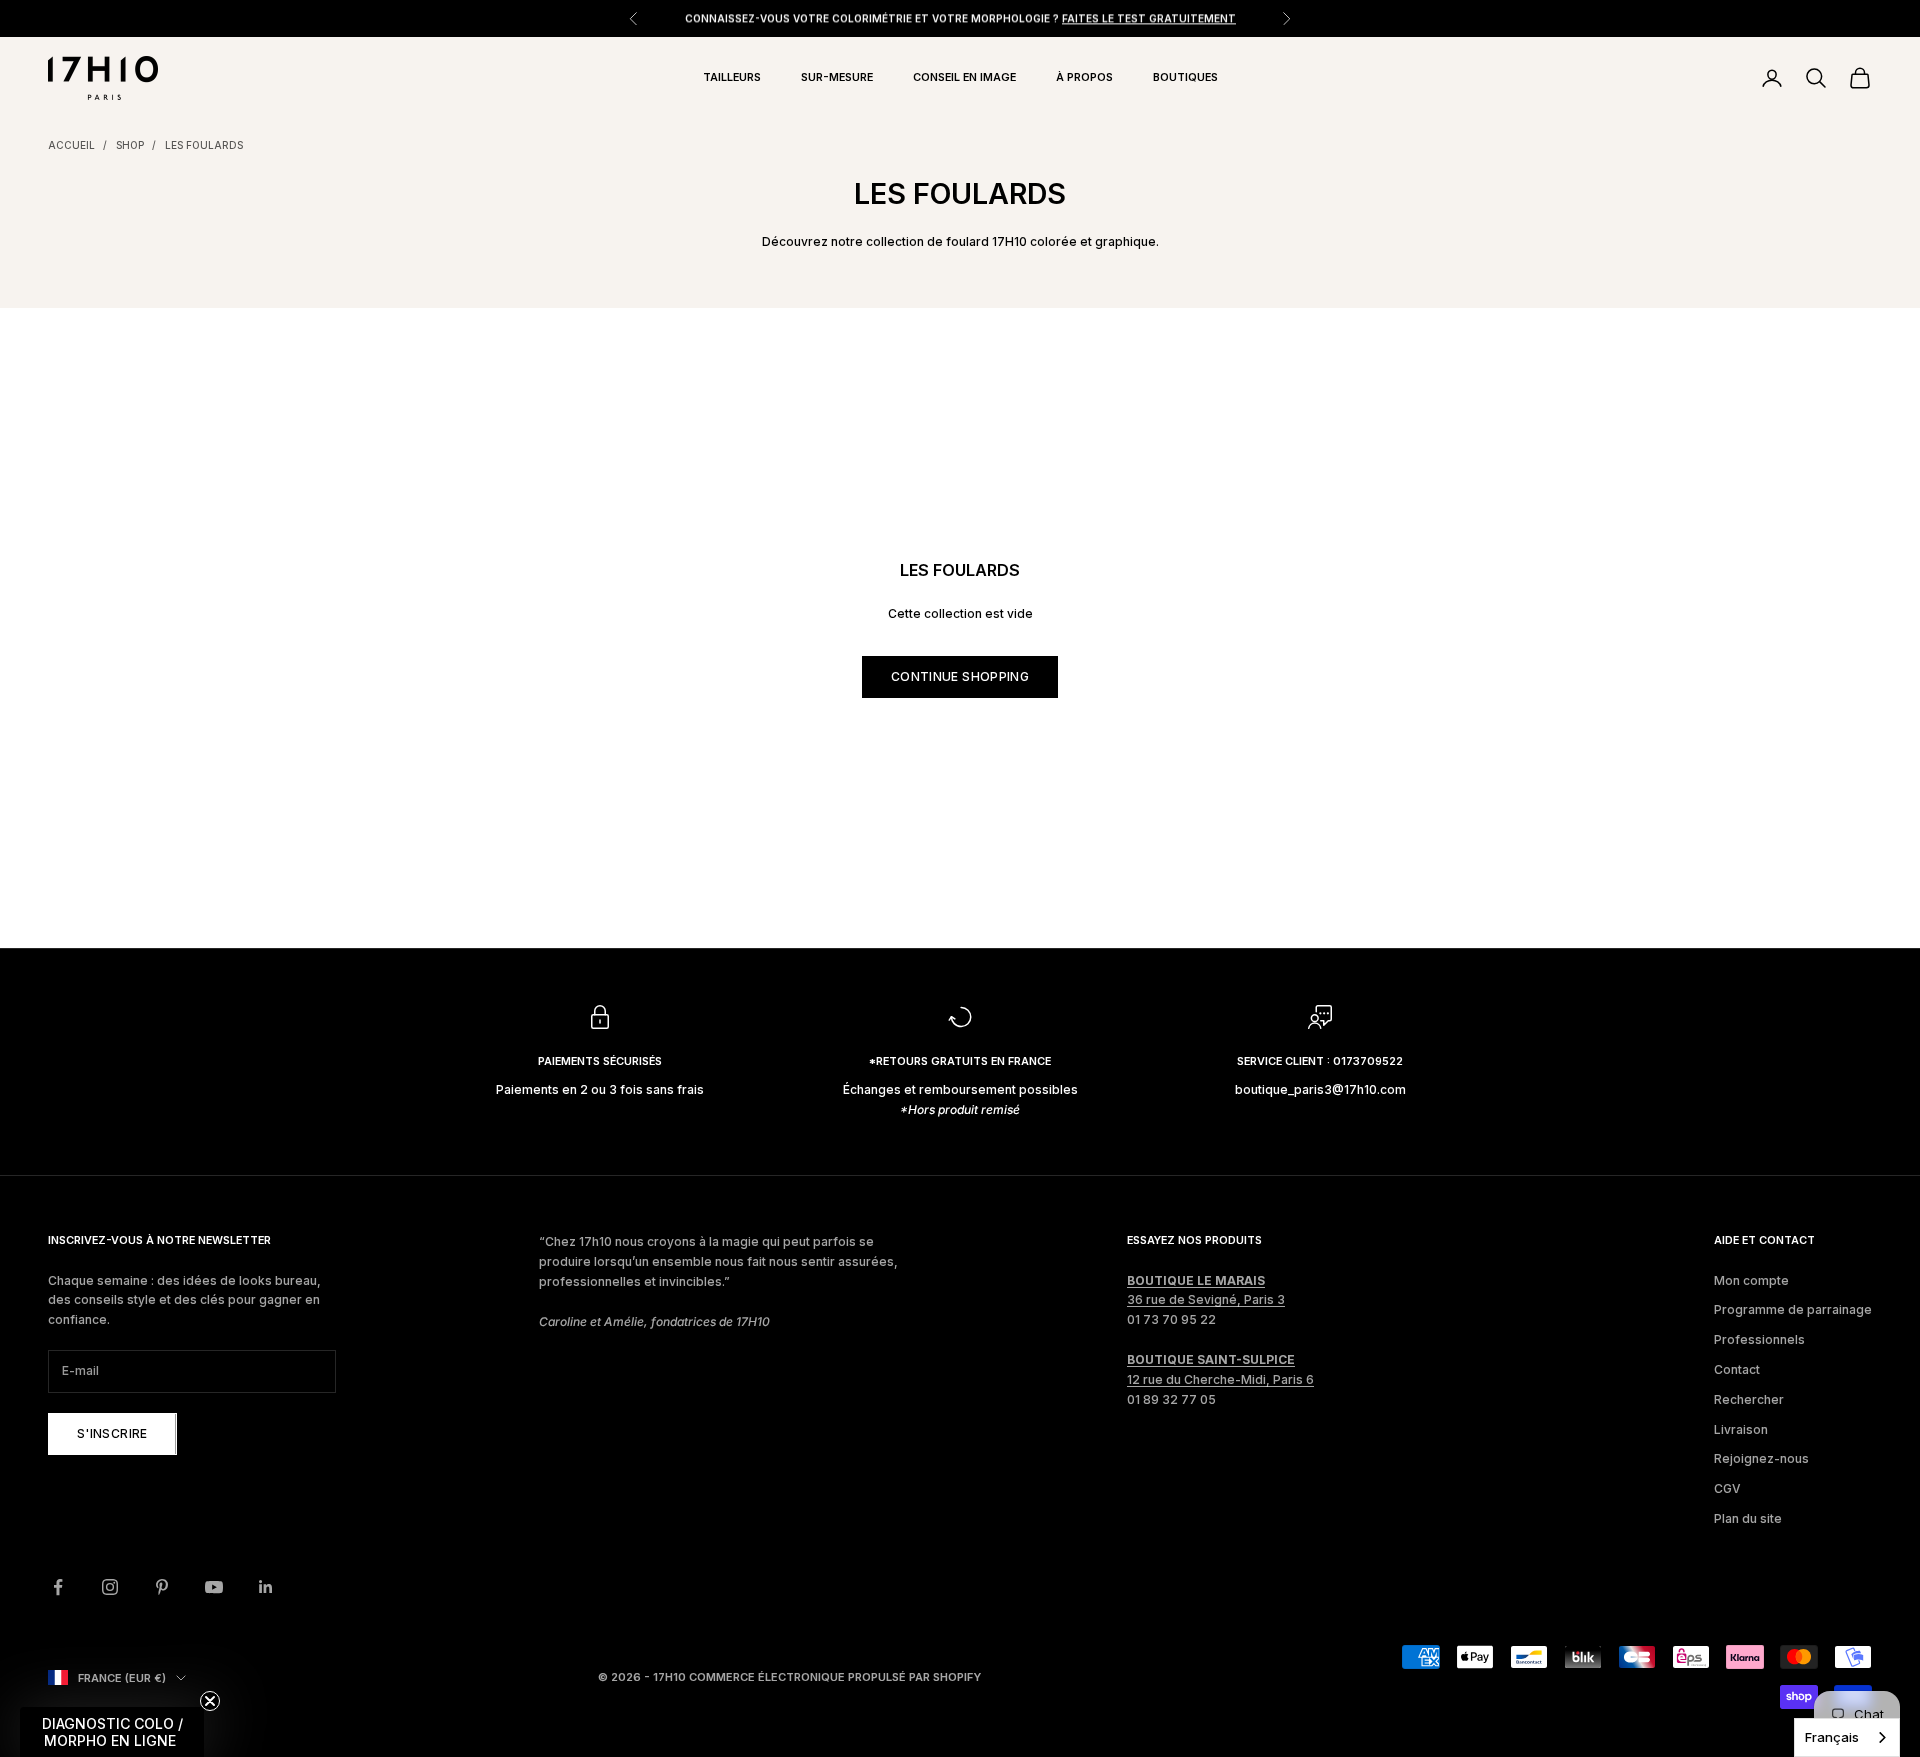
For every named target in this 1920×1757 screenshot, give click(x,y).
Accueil (71, 145)
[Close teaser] (210, 1701)
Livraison (1741, 1429)
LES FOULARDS (204, 145)
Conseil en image (964, 77)
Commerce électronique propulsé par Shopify (835, 1677)
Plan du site (1748, 1518)
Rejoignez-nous (1761, 1458)
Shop (130, 145)
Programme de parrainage (1793, 1309)
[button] (112, 1732)
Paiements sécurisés (600, 1061)
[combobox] (1847, 1737)
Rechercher (1749, 1399)
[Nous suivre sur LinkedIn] (266, 1587)
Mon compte (1751, 1280)
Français (1832, 1737)
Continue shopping (960, 676)
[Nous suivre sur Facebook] (58, 1587)
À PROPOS (1084, 77)
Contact (1737, 1369)
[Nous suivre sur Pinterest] (162, 1587)
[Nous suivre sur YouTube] (214, 1587)
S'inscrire (112, 1433)
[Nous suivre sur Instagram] (110, 1587)
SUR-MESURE (837, 77)
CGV (1727, 1488)
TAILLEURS (732, 77)
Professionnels (1759, 1339)
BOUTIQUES (1185, 77)
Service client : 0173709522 (1320, 1061)
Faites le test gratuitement (1149, 18)
